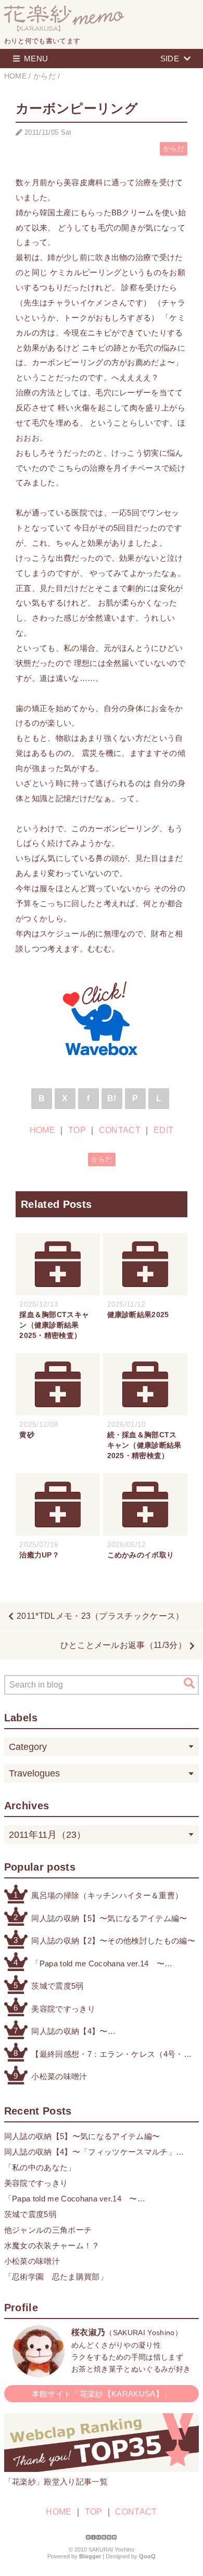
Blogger (90, 2556)
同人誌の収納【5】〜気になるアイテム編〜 (109, 1918)
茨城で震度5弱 (57, 1986)
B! (112, 1098)
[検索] (189, 1683)
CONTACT (120, 1130)
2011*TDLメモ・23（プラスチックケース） (100, 1616)
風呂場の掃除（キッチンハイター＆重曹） (107, 1895)
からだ (174, 149)
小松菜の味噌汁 (59, 2076)
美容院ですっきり (63, 2009)
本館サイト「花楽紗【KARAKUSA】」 (102, 2394)
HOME (42, 1130)
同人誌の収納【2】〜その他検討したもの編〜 (113, 1941)
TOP (77, 1130)
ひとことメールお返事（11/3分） (123, 1645)
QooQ (147, 2556)
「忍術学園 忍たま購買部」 (56, 2277)
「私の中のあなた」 (40, 2167)
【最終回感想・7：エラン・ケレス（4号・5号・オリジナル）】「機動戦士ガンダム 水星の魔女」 (109, 2055)
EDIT (163, 1130)
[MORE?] (39, 2372)
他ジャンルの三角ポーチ (48, 2230)
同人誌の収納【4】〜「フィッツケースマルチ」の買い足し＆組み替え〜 (103, 2032)
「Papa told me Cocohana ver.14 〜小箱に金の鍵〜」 (98, 1965)
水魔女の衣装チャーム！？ (52, 2245)
